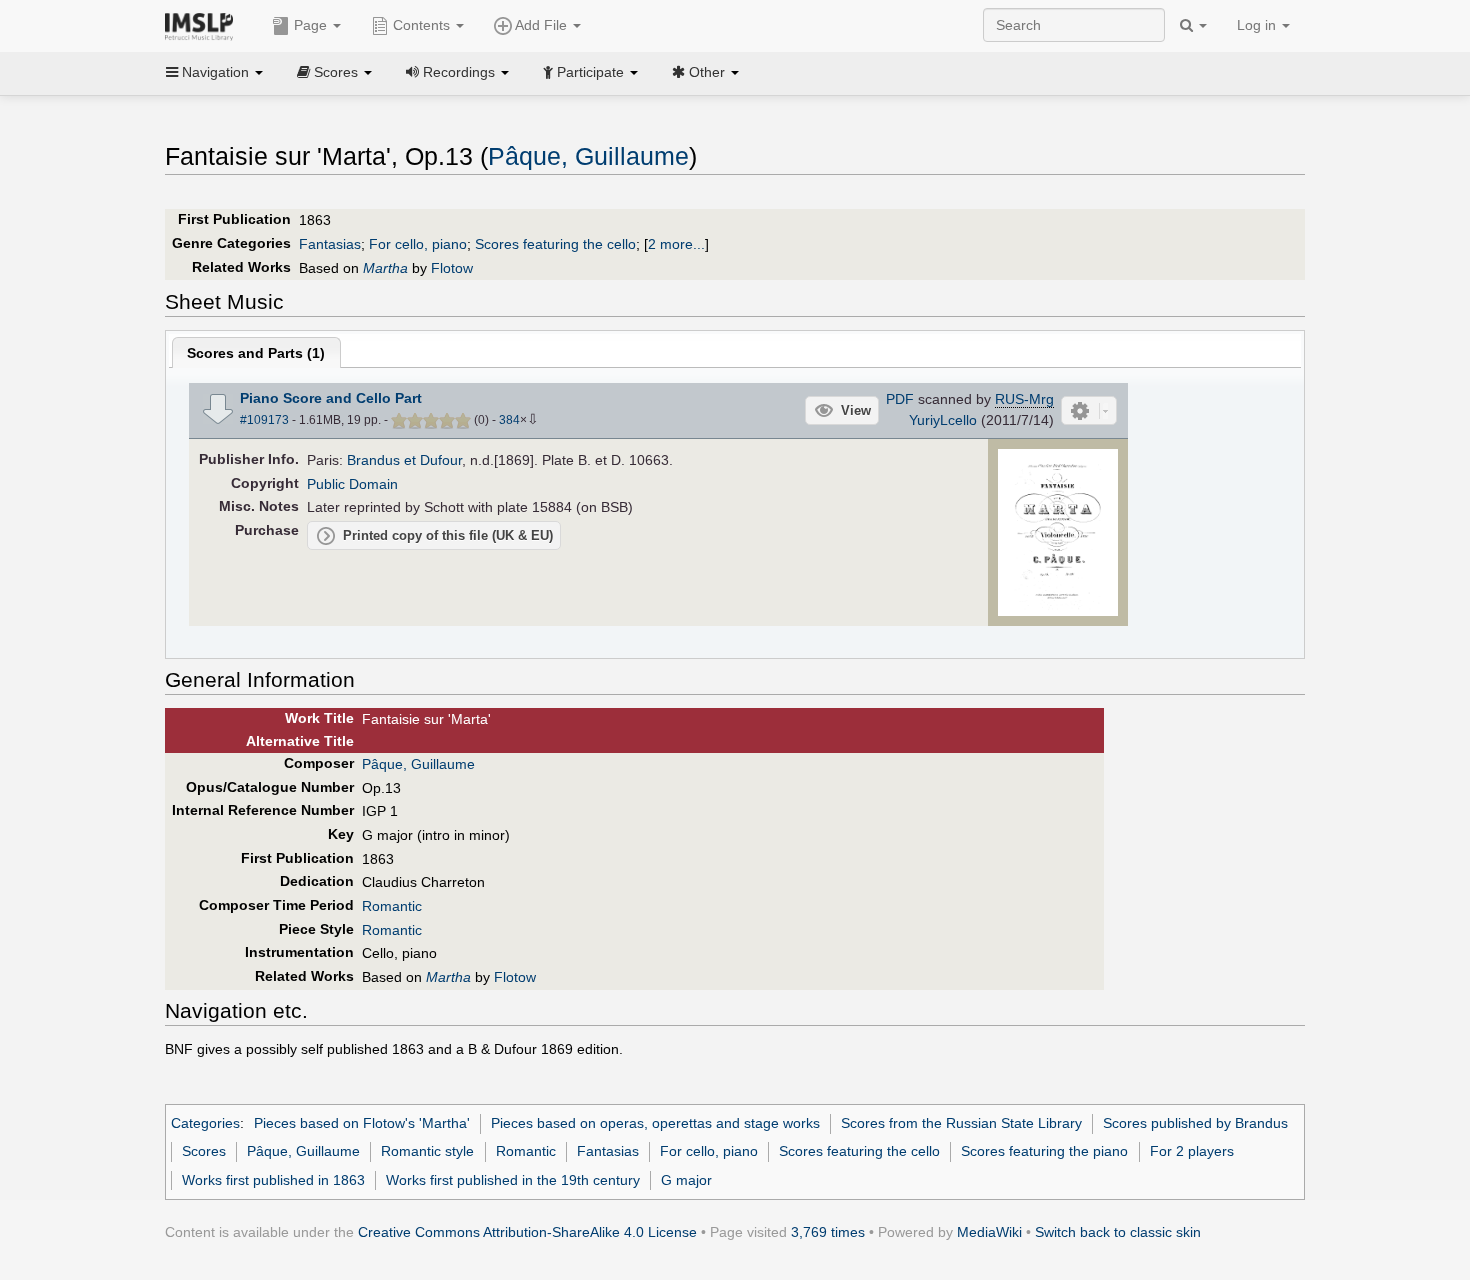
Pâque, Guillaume (588, 156)
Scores (204, 1151)
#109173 (264, 420)
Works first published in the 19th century (513, 1180)
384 (509, 420)
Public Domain (352, 484)
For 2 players (1192, 1151)
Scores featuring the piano (1044, 1151)
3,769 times (828, 1232)
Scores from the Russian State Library (961, 1123)
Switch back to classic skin (1118, 1232)
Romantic (392, 906)
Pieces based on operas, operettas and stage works (655, 1123)
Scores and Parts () (256, 353)
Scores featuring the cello (555, 244)
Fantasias (330, 244)
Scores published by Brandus (1195, 1123)
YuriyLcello (943, 420)
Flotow (452, 268)
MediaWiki (989, 1232)
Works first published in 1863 (273, 1180)
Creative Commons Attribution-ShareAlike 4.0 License (527, 1232)
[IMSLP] (203, 25)
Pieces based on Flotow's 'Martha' (362, 1123)
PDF (900, 399)
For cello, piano (418, 244)
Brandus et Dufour (404, 460)
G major (686, 1180)
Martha (385, 268)
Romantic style (427, 1151)
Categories (205, 1123)
